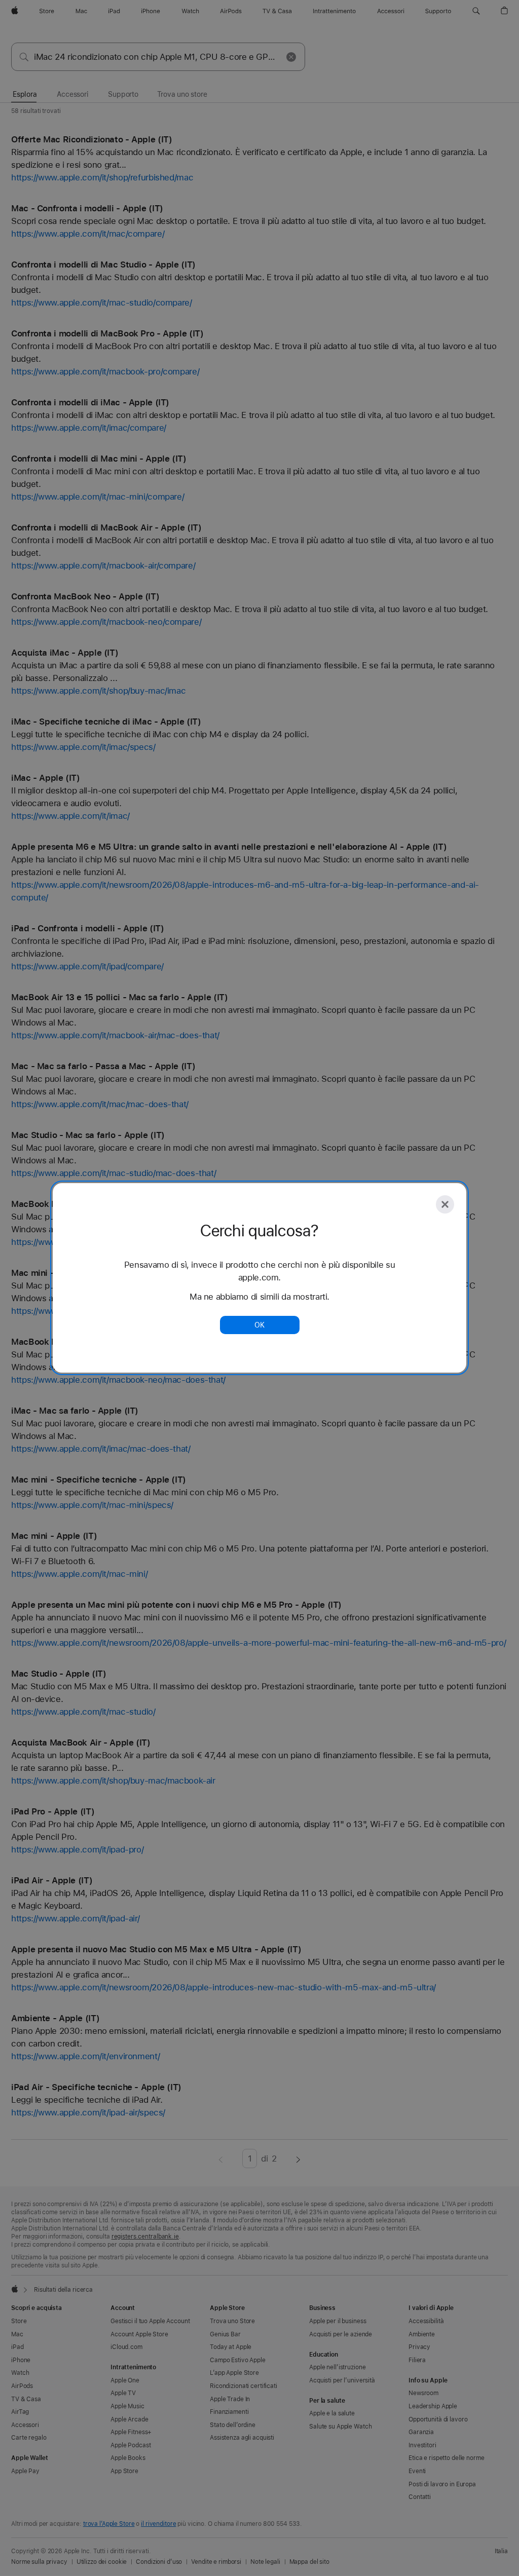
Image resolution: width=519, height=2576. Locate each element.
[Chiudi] (445, 1204)
